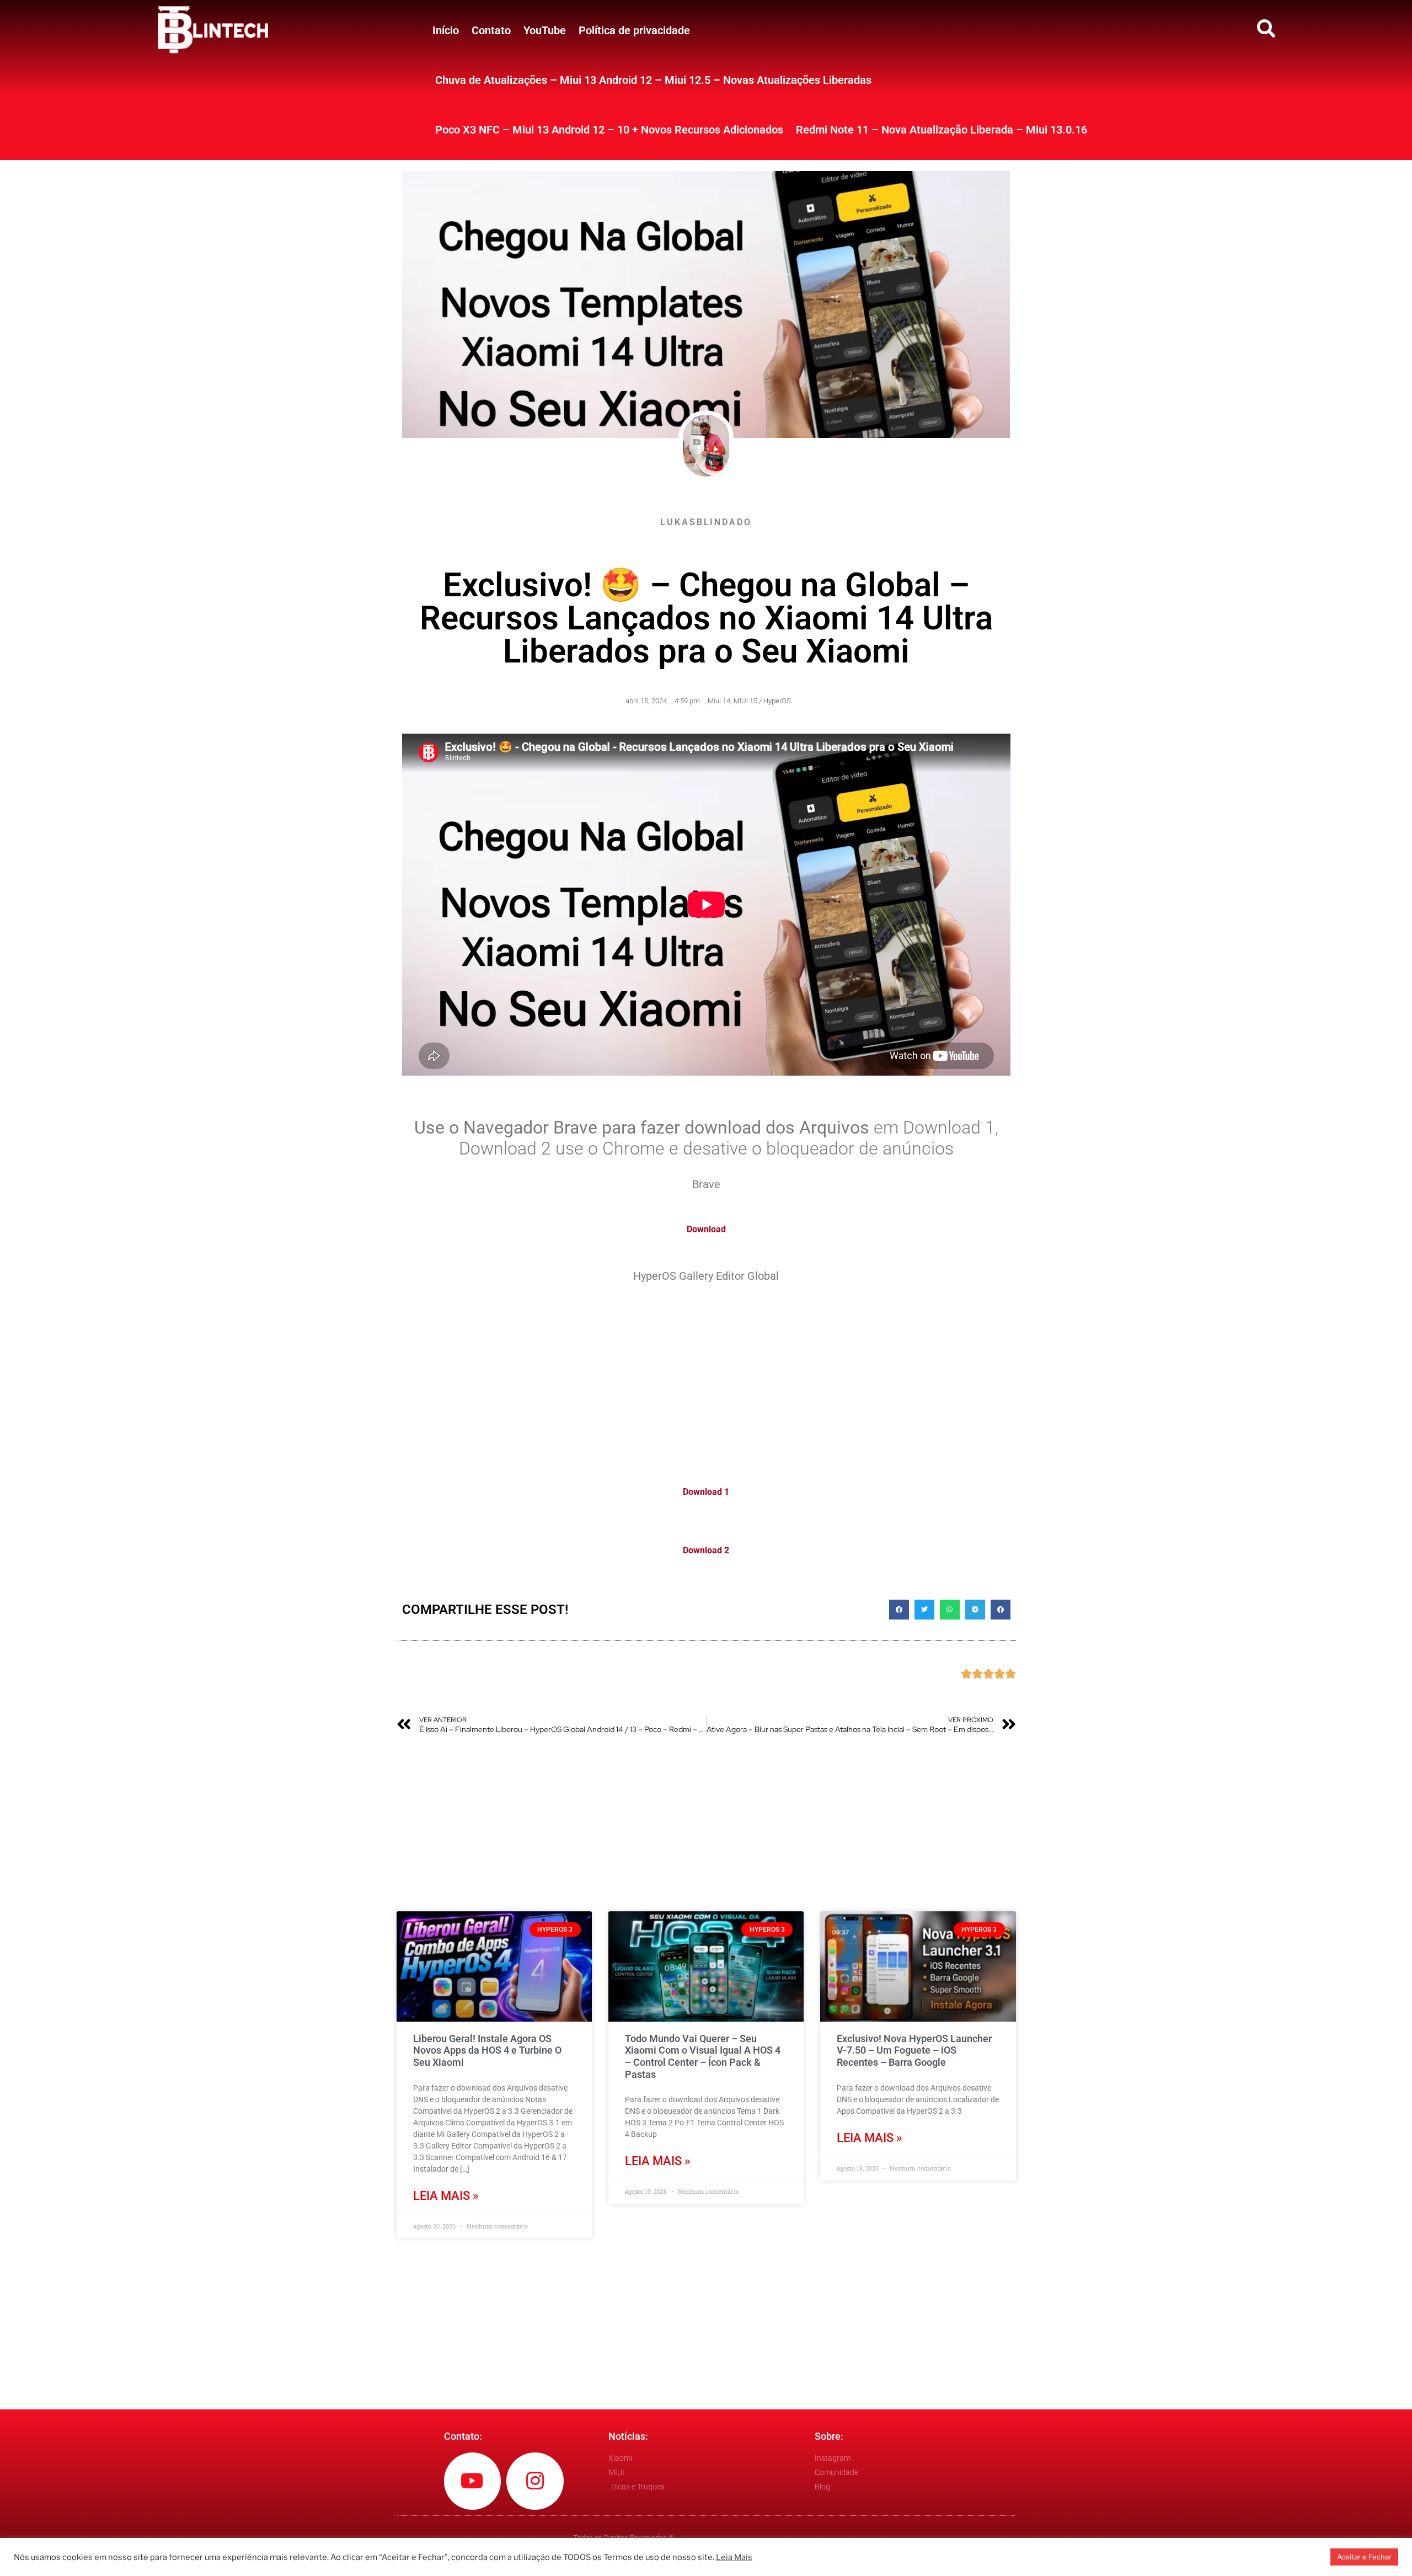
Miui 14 (719, 701)
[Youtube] (473, 2481)
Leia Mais (734, 2557)
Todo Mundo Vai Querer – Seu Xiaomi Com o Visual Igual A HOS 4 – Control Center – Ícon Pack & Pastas (703, 2056)
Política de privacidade (634, 30)
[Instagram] (535, 2481)
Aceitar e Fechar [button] (1364, 2557)
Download (706, 1229)
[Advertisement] (706, 1378)
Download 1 (706, 1492)
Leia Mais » (446, 2196)
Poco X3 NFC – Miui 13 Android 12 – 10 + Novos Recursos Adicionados (609, 130)
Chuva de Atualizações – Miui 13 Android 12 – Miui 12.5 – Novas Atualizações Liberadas (653, 80)
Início (446, 30)
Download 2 (706, 1550)
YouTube (545, 30)
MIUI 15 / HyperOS (762, 701)
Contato (491, 30)
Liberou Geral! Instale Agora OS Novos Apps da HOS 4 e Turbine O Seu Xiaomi (487, 2050)
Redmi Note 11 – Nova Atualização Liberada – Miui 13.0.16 (942, 130)
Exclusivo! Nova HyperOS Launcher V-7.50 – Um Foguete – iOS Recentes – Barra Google (914, 2050)
